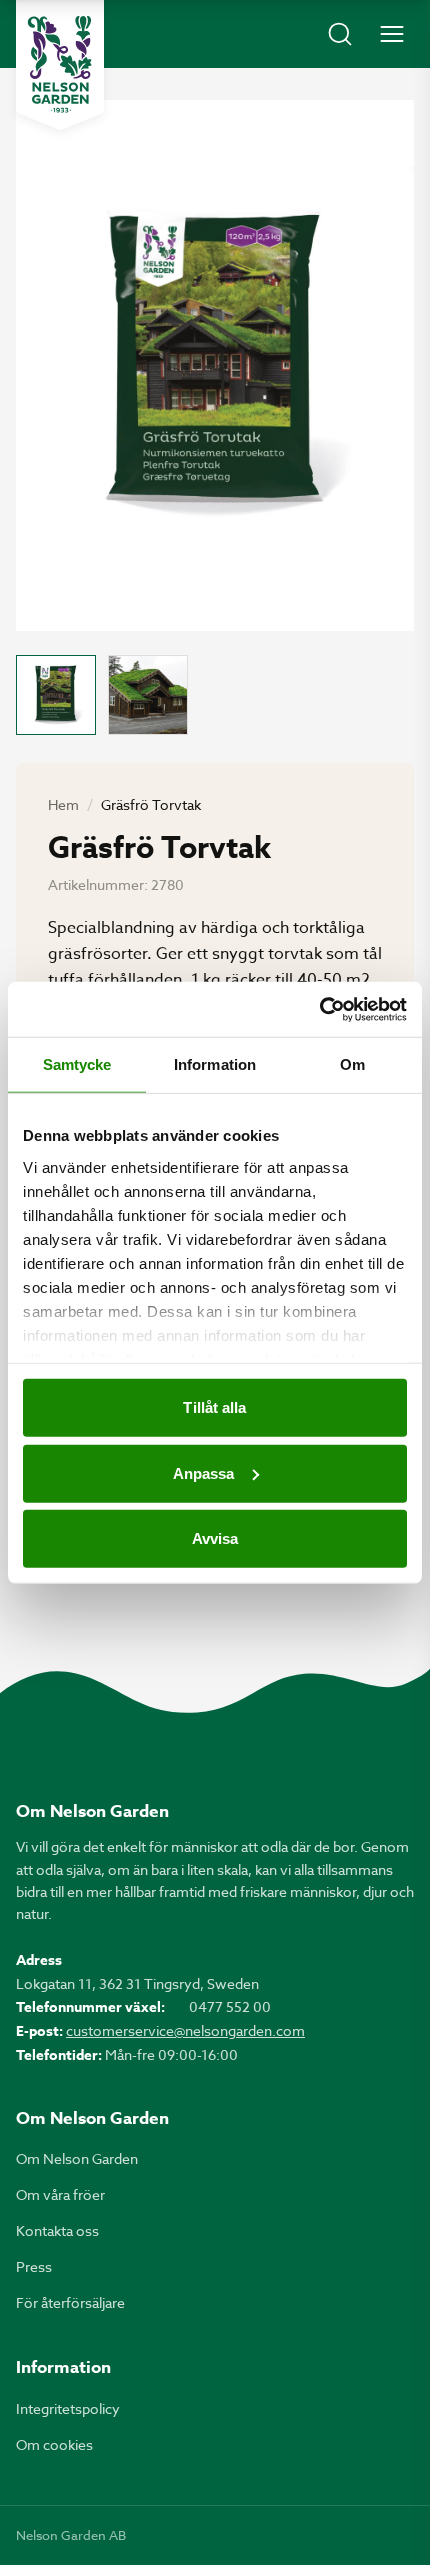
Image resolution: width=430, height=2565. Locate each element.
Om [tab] (352, 1064)
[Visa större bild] (215, 365)
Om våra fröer (60, 2194)
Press (34, 2266)
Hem (63, 804)
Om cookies (54, 2444)
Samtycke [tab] (77, 1064)
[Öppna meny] (392, 34)
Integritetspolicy (68, 2408)
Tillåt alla (214, 1407)
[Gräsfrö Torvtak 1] (56, 695)
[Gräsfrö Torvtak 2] (148, 695)
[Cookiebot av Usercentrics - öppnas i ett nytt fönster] (319, 1009)
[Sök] (340, 34)
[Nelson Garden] (60, 65)
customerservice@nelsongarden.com (185, 2030)
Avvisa (215, 1538)
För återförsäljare (70, 2302)
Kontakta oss (57, 2230)
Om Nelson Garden (77, 2158)
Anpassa (204, 1472)
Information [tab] (215, 1064)
